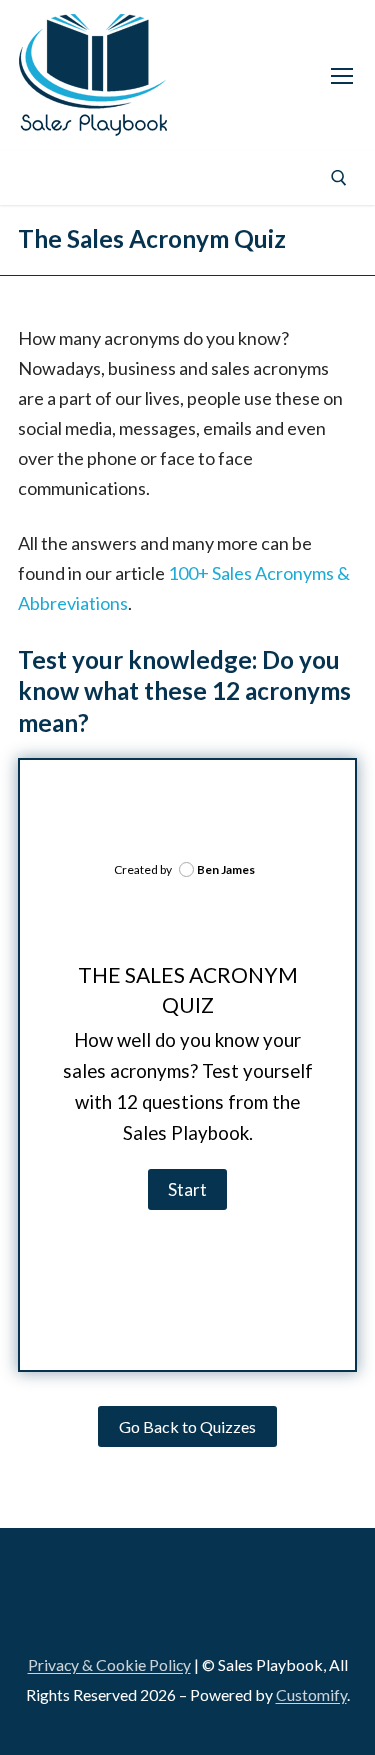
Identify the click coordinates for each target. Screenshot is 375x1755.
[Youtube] (240, 177)
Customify (311, 1694)
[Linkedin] (42, 177)
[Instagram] (141, 177)
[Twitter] (190, 177)
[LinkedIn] (45, 1596)
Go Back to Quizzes (187, 1426)
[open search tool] (339, 178)
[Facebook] (91, 177)
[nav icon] (342, 75)
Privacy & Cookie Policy (109, 1664)
